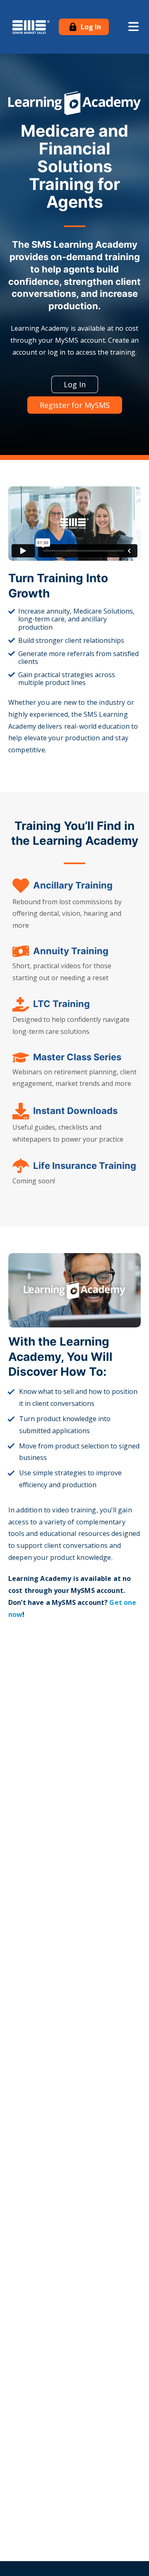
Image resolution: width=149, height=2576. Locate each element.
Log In (90, 27)
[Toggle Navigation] (133, 27)
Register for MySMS (75, 405)
